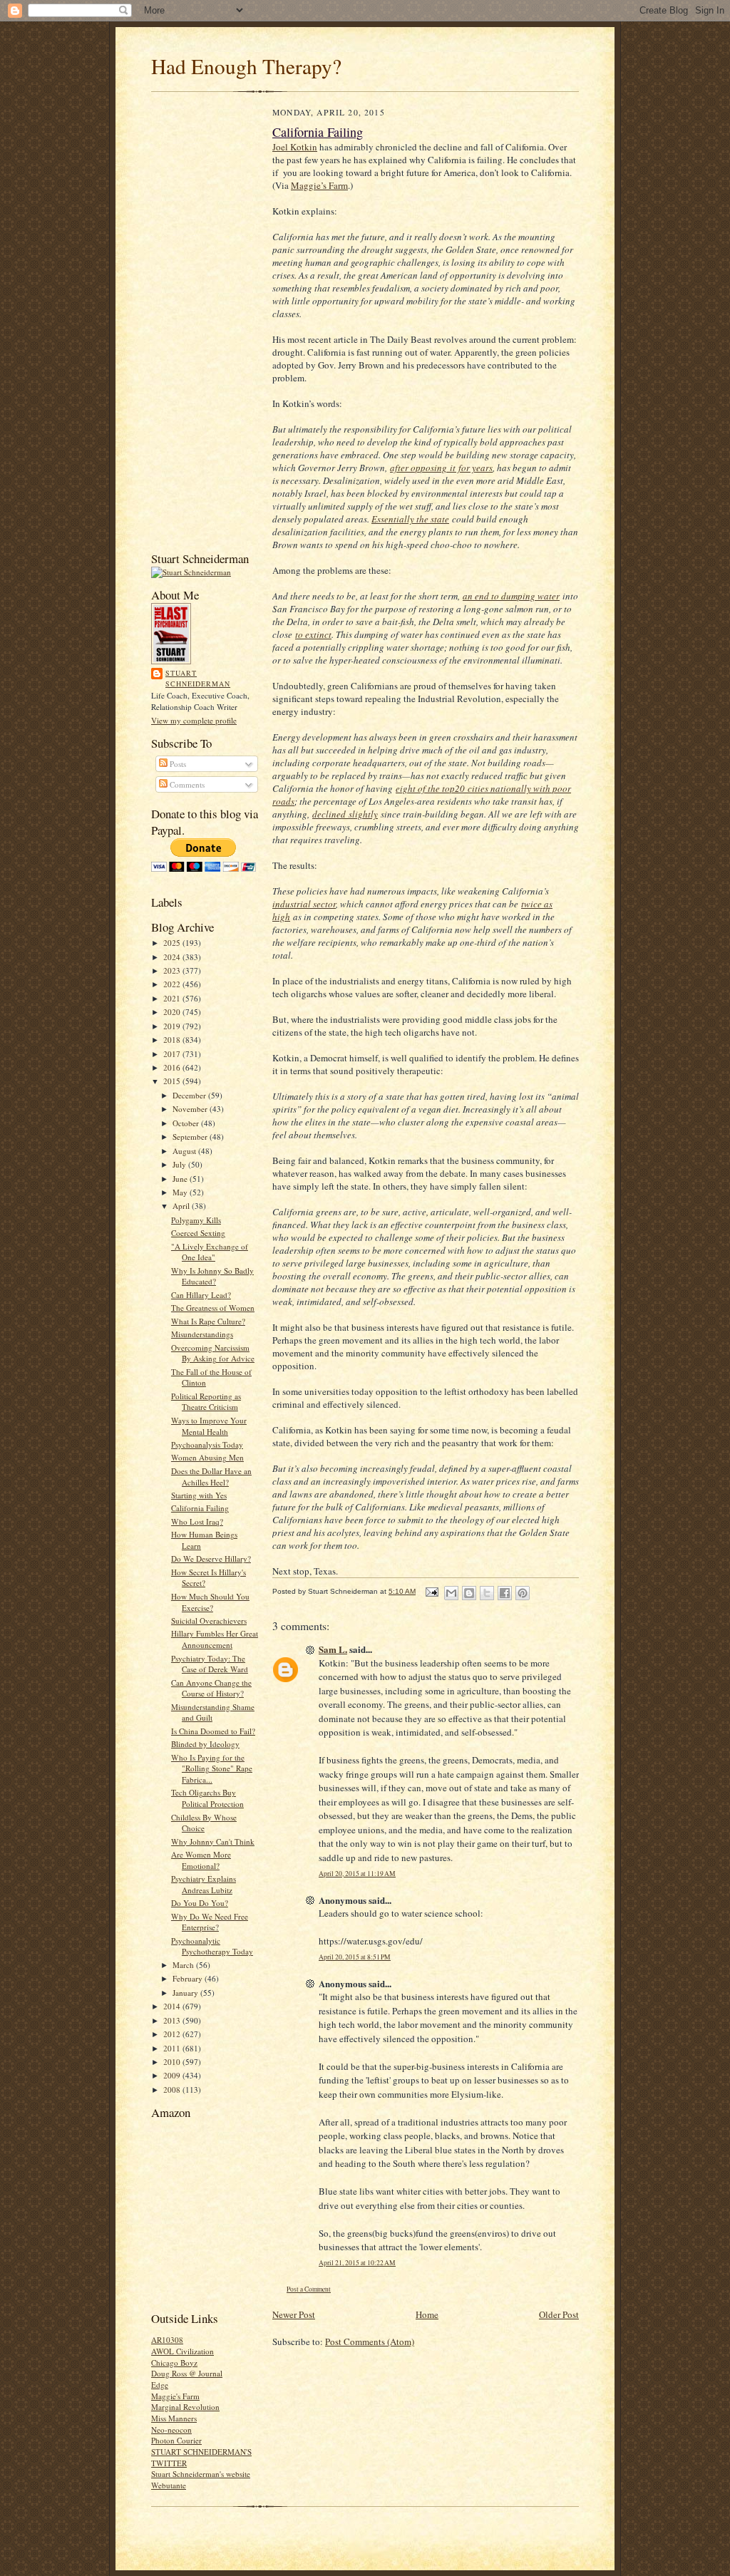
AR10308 (167, 2340)
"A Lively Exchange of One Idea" (210, 1252)
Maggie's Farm (175, 2396)
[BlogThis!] (469, 1593)
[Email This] (451, 1593)
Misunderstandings (202, 1334)
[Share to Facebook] (505, 1593)
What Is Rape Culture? (208, 1321)
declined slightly (345, 814)
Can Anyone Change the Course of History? (211, 1688)
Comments (186, 784)
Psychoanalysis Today (207, 1444)
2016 (173, 1067)
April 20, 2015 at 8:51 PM (355, 1957)
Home (427, 2314)
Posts (177, 764)
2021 (173, 998)
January (186, 1993)
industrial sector (304, 904)
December (190, 1095)
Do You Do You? (200, 1903)
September (191, 1137)
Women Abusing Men (207, 1457)
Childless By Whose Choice (204, 1823)
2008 (173, 2090)
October (187, 1123)
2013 (173, 2020)
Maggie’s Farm (319, 185)
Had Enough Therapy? (246, 66)
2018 (173, 1040)
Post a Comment (309, 2289)
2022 (173, 984)
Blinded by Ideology (205, 1744)
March (184, 1965)
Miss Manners (174, 2418)
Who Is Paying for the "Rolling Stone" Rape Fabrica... (212, 1768)
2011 (173, 2048)
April (182, 1206)
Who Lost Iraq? (197, 1521)
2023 (173, 970)
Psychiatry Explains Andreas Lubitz (204, 1884)
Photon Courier (176, 2440)
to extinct (313, 634)
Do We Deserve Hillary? (211, 1559)
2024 (173, 957)
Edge (160, 2385)
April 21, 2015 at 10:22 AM (357, 2263)
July (180, 1164)
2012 (173, 2034)
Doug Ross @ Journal (187, 2373)
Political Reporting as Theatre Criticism (206, 1402)
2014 (173, 2006)
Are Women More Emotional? (201, 1860)
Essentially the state (410, 519)
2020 (173, 1012)
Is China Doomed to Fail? (213, 1731)
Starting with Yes (199, 1495)
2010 (173, 2062)
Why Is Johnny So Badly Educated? (212, 1276)
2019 (173, 1026)
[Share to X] (487, 1593)
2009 (173, 2075)
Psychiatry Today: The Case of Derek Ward (210, 1664)
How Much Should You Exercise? (210, 1602)
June (181, 1179)
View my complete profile (194, 720)
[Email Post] (431, 1591)
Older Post (559, 2314)
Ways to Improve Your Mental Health (209, 1426)
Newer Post (294, 2314)
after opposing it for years (441, 468)
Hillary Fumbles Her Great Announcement (215, 1639)
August (185, 1151)
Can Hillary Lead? (201, 1295)
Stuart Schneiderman (198, 679)
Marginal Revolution (185, 2407)
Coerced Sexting (198, 1233)
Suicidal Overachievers (209, 1621)
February (189, 1978)
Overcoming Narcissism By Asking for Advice (213, 1353)
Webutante (169, 2485)
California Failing (200, 1508)
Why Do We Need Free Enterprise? (210, 1922)
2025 (173, 943)
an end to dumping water (511, 596)
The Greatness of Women (213, 1308)
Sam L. (333, 1649)
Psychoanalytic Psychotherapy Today (212, 1946)
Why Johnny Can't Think (213, 1841)
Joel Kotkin (295, 147)
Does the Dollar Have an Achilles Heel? (211, 1477)
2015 (173, 1081)
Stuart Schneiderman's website (201, 2474)
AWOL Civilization (182, 2351)
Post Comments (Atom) (370, 2341)
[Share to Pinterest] (523, 1593)
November (191, 1109)
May (181, 1192)
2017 (173, 1054)
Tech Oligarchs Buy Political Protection (207, 1798)
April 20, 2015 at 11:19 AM (357, 1874)
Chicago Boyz (174, 2363)
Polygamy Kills (196, 1220)
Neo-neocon (171, 2430)
